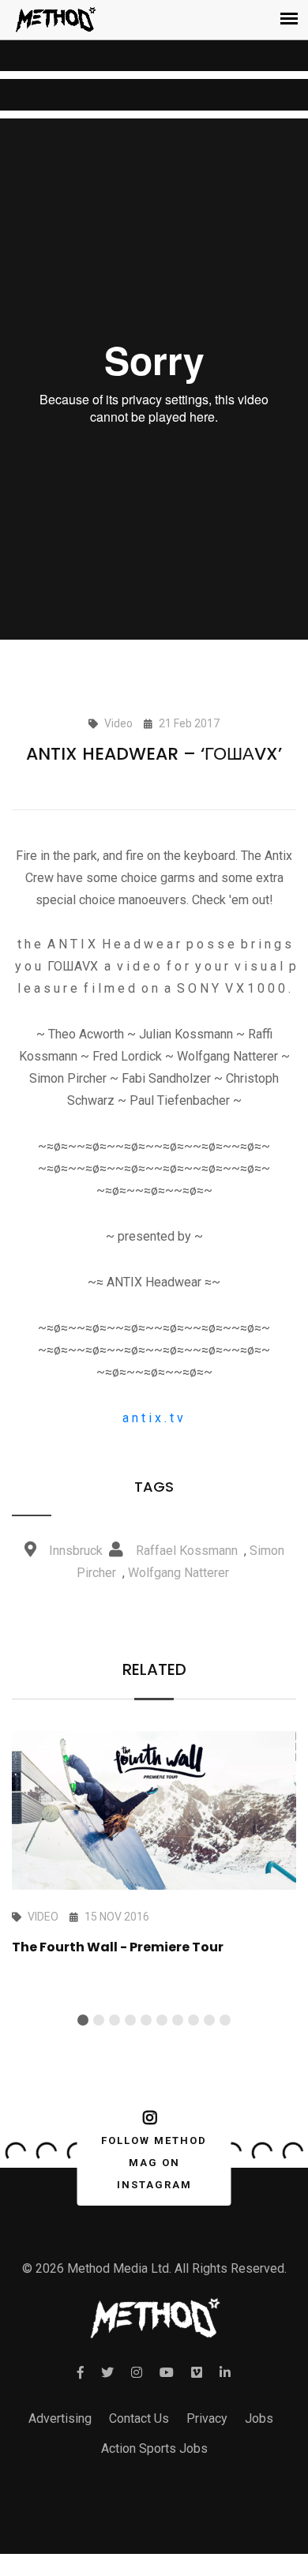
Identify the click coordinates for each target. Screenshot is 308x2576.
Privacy (207, 2418)
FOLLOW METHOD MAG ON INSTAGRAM (154, 2163)
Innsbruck (76, 1551)
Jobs (259, 2418)
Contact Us (139, 2418)
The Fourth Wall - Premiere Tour (118, 1947)
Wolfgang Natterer (178, 1573)
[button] (83, 2020)
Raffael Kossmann (187, 1551)
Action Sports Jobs (154, 2448)
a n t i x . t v (154, 1418)
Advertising (60, 2418)
